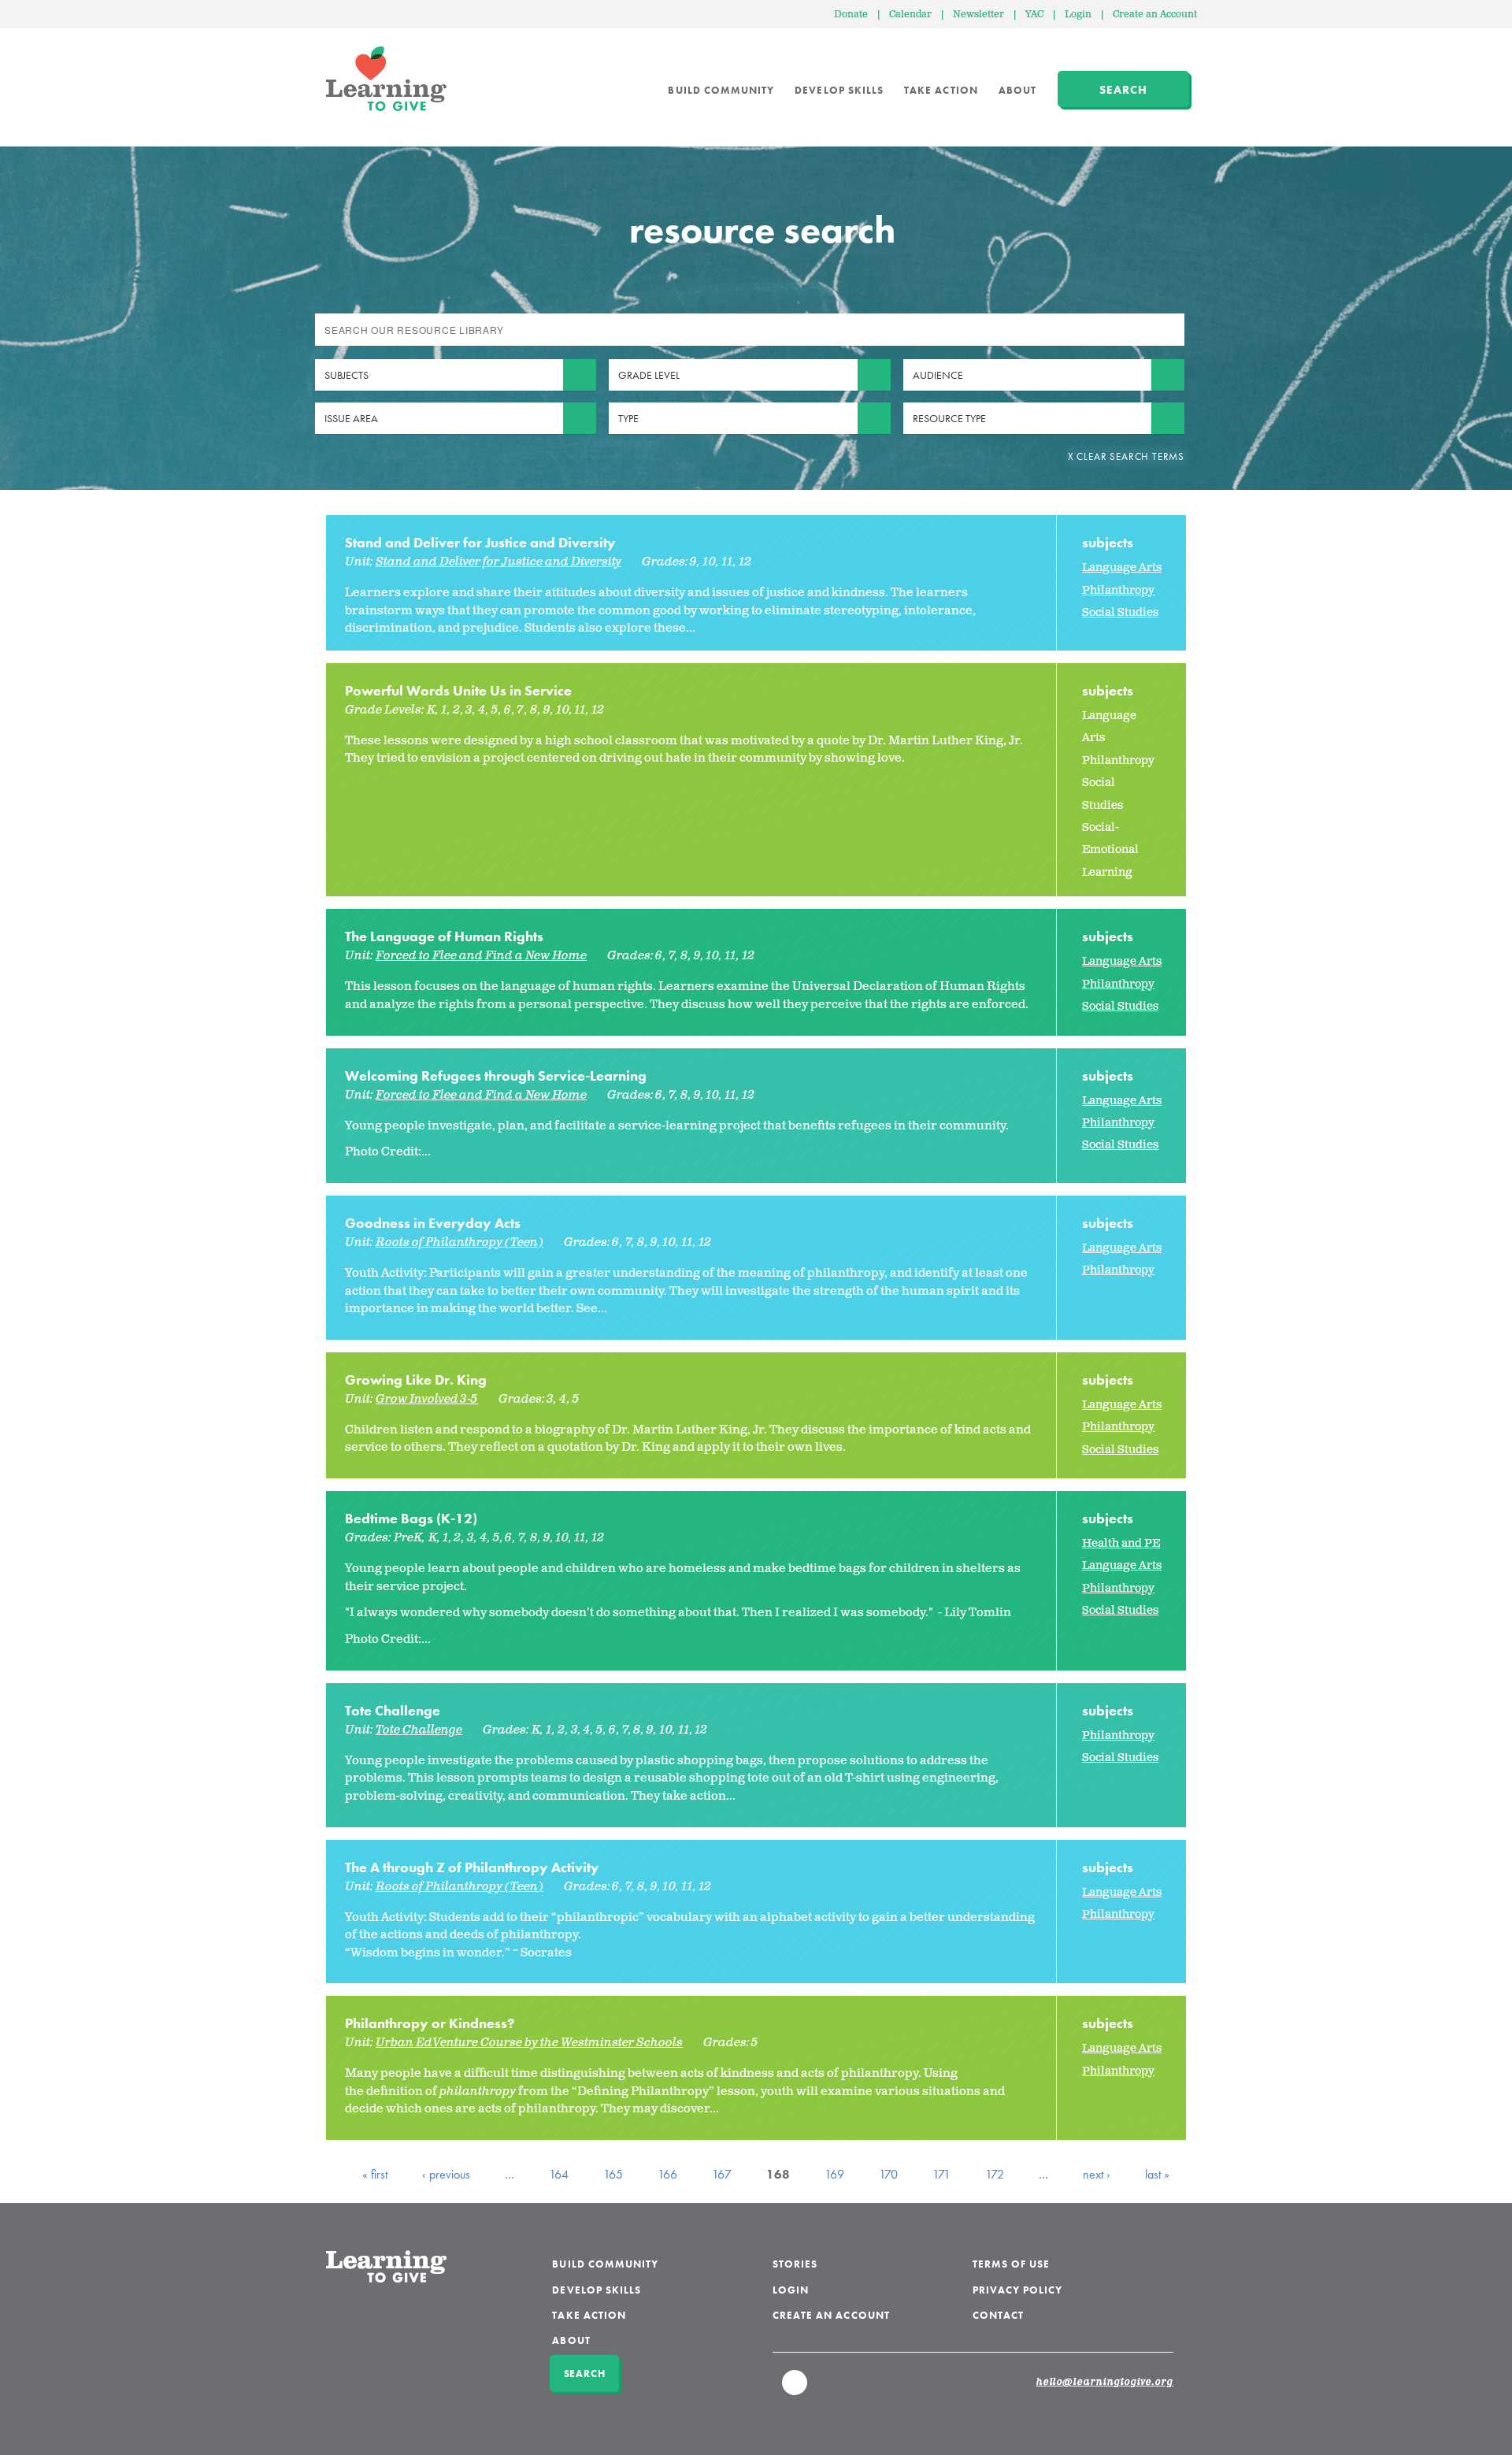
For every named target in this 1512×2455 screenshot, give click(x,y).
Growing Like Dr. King (416, 1380)
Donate (851, 15)
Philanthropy (1118, 590)
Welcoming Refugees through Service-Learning (496, 1075)
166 (667, 2174)
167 (722, 2174)
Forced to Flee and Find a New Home (481, 956)
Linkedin (795, 2390)
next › (1097, 2174)
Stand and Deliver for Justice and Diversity (480, 542)
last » (1157, 2174)
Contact (998, 2315)
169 (834, 2174)
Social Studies (1120, 612)
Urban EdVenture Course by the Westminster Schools (529, 2043)
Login (1078, 15)
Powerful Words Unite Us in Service (458, 690)
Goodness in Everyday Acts (433, 1223)
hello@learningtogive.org (1105, 2383)
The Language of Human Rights (444, 936)
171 (941, 2174)
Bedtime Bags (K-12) (411, 1518)
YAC (1034, 15)
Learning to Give (386, 79)
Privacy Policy (1018, 2290)
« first (375, 2174)
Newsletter (978, 15)
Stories (795, 2264)
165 (613, 2174)
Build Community (721, 90)
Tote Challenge (393, 1710)
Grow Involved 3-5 (427, 1399)
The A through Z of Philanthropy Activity (472, 1867)
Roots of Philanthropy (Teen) (460, 1242)
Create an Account (1155, 15)
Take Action (941, 90)
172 (995, 2174)
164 (559, 2174)
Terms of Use (1012, 2264)
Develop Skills (839, 90)
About (1017, 90)
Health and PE (1121, 1543)
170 (888, 2174)
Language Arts (1122, 567)
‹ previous (446, 2174)
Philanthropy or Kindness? (430, 2023)
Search (1123, 90)
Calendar (910, 15)
